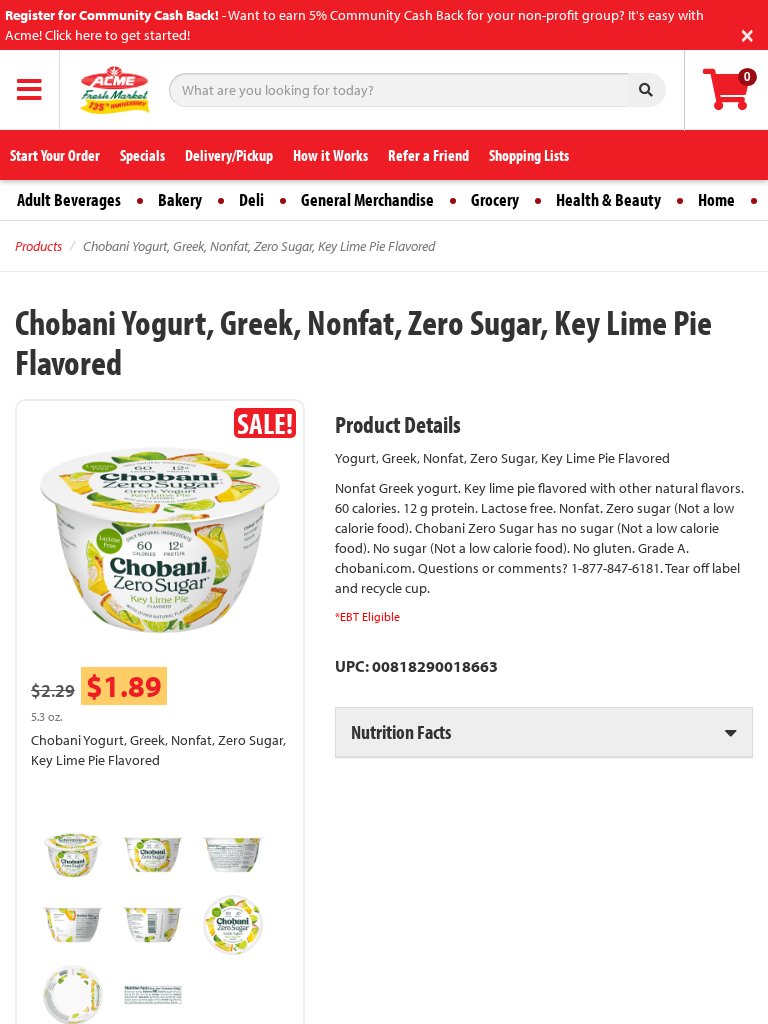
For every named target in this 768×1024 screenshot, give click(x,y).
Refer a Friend (428, 155)
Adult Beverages (69, 199)
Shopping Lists (529, 155)
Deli (251, 199)
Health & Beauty (608, 199)
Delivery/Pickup (229, 155)
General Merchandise (367, 199)
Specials (142, 155)
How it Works (330, 155)
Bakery (180, 199)
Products (38, 246)
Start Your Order (55, 155)
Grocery (495, 199)
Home (716, 199)
